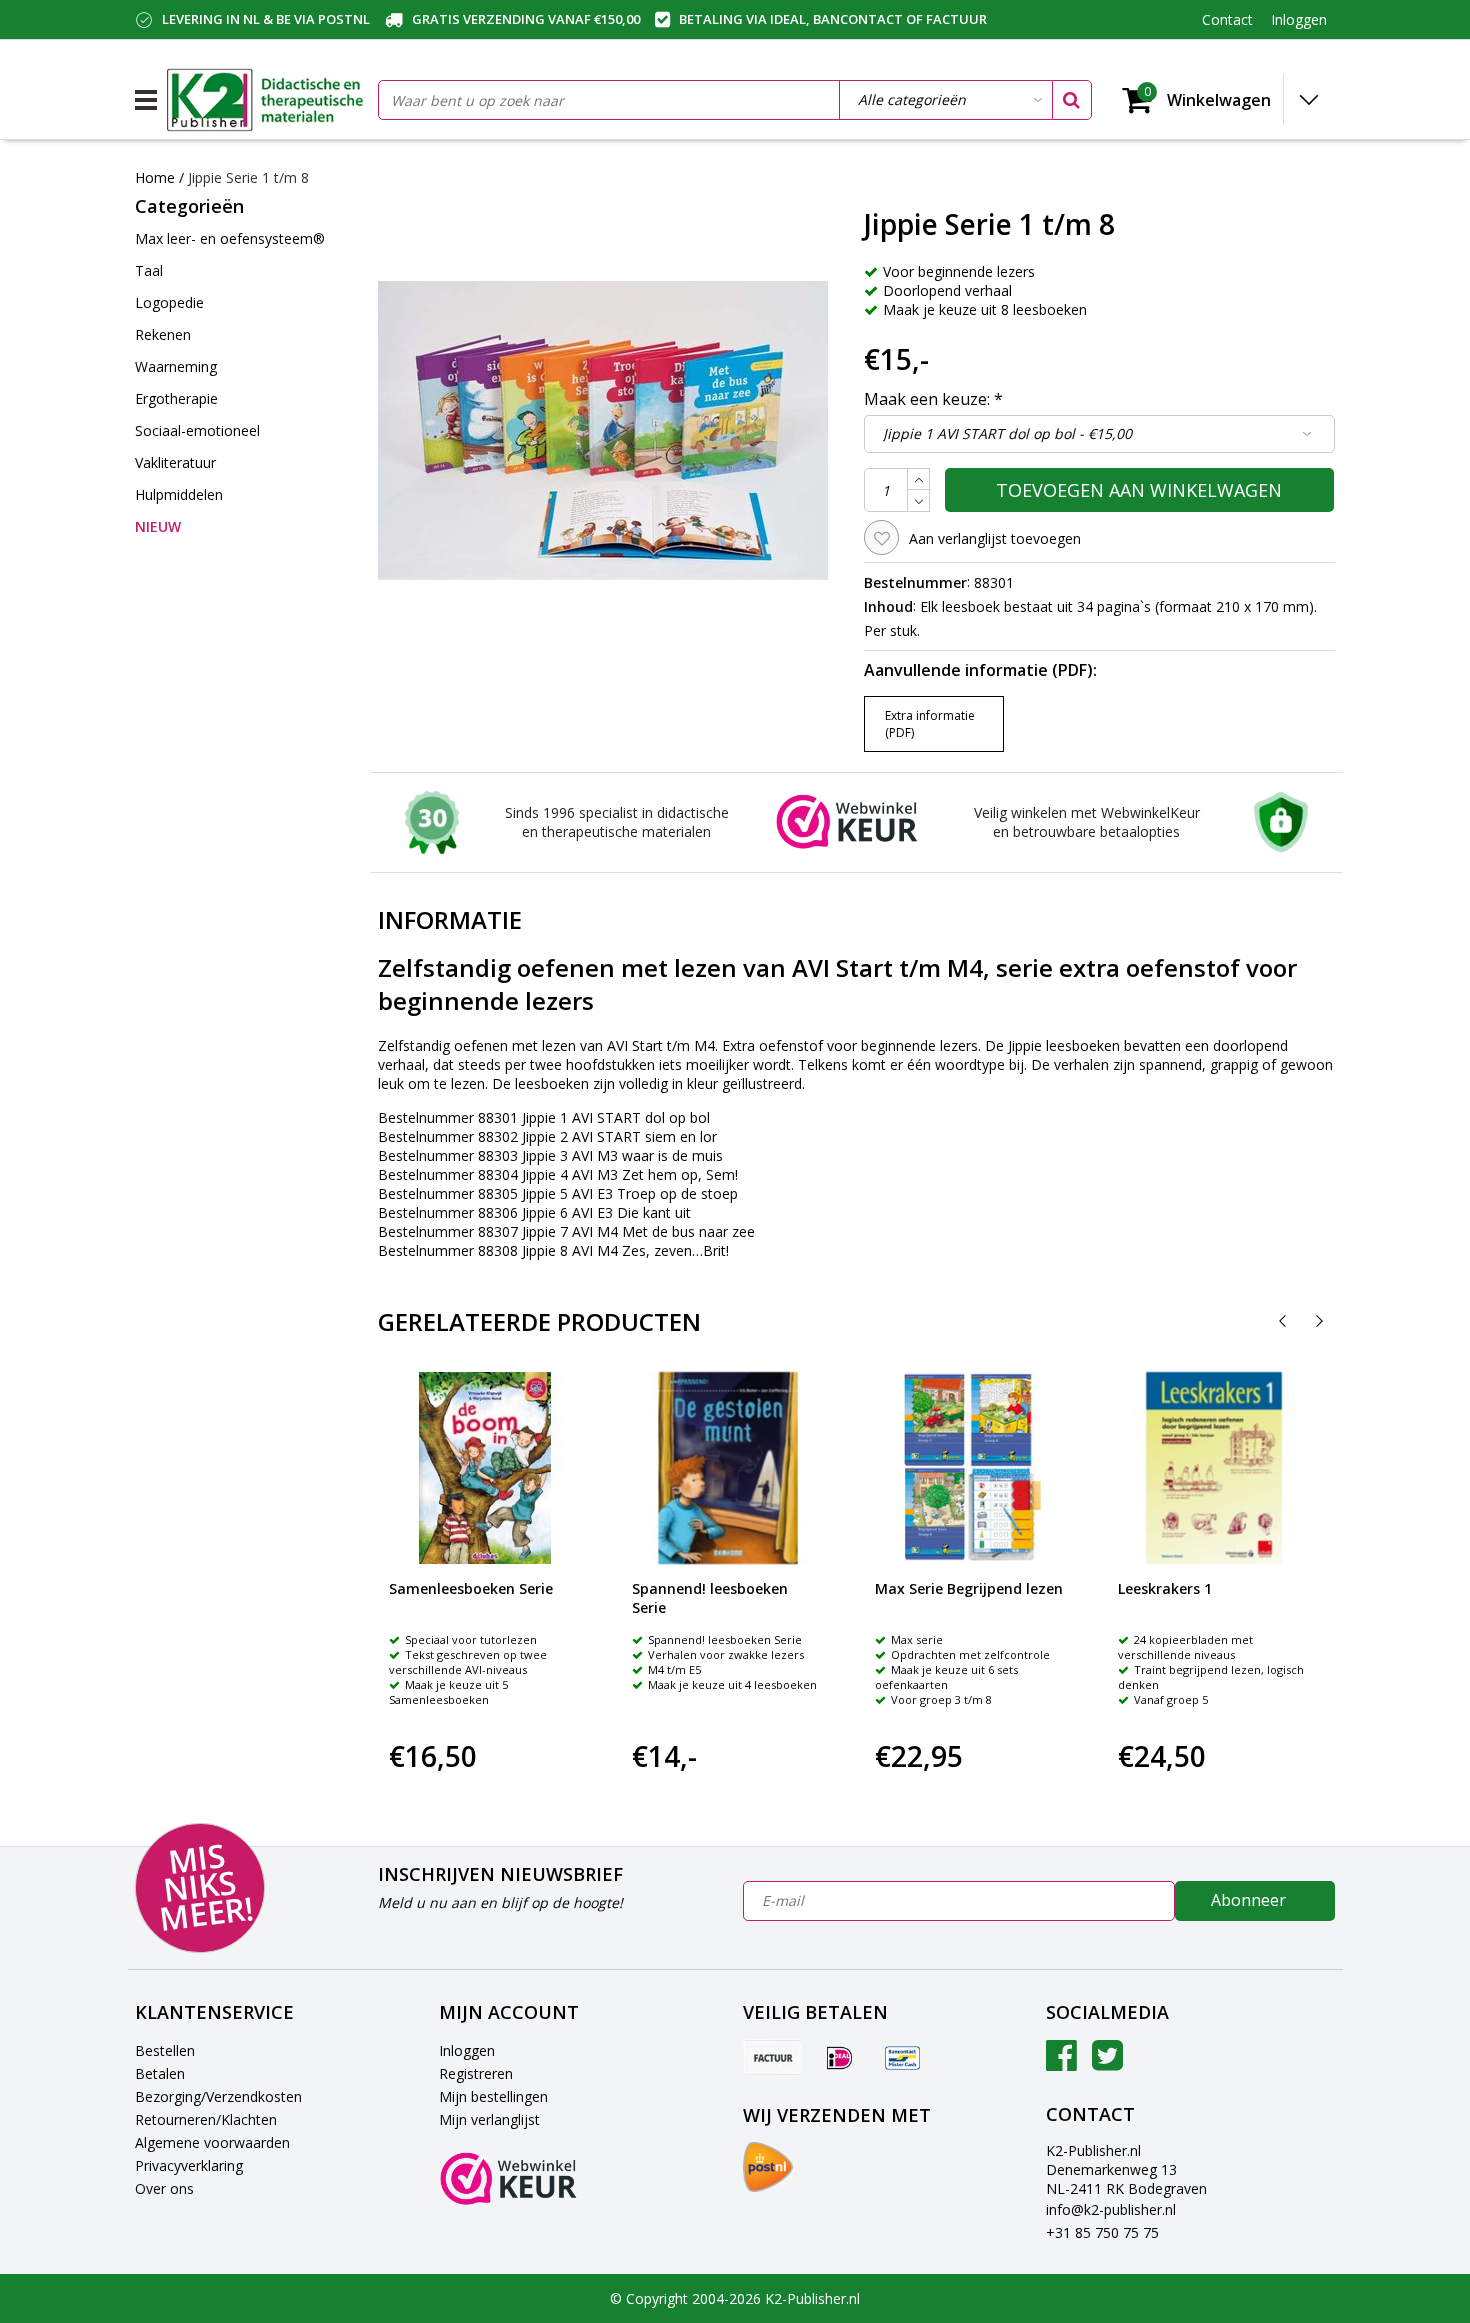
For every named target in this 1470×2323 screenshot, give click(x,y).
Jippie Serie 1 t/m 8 (248, 177)
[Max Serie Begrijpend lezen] (971, 1468)
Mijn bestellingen (493, 2096)
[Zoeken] (1071, 100)
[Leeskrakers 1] (1214, 1468)
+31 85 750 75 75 (1102, 2232)
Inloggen (467, 2050)
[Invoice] (773, 2057)
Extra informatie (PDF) (930, 724)
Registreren (476, 2073)
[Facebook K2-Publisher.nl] (1061, 2062)
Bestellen (165, 2050)
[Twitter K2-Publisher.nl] (1107, 2062)
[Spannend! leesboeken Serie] (728, 1468)
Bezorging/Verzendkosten (218, 2096)
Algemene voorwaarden (212, 2142)
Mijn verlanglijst (489, 2119)
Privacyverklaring (189, 2165)
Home (155, 177)
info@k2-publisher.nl (1111, 2209)
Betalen (160, 2073)
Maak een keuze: (933, 399)
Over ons (164, 2188)
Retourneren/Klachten (206, 2119)
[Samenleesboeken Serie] (485, 1468)
